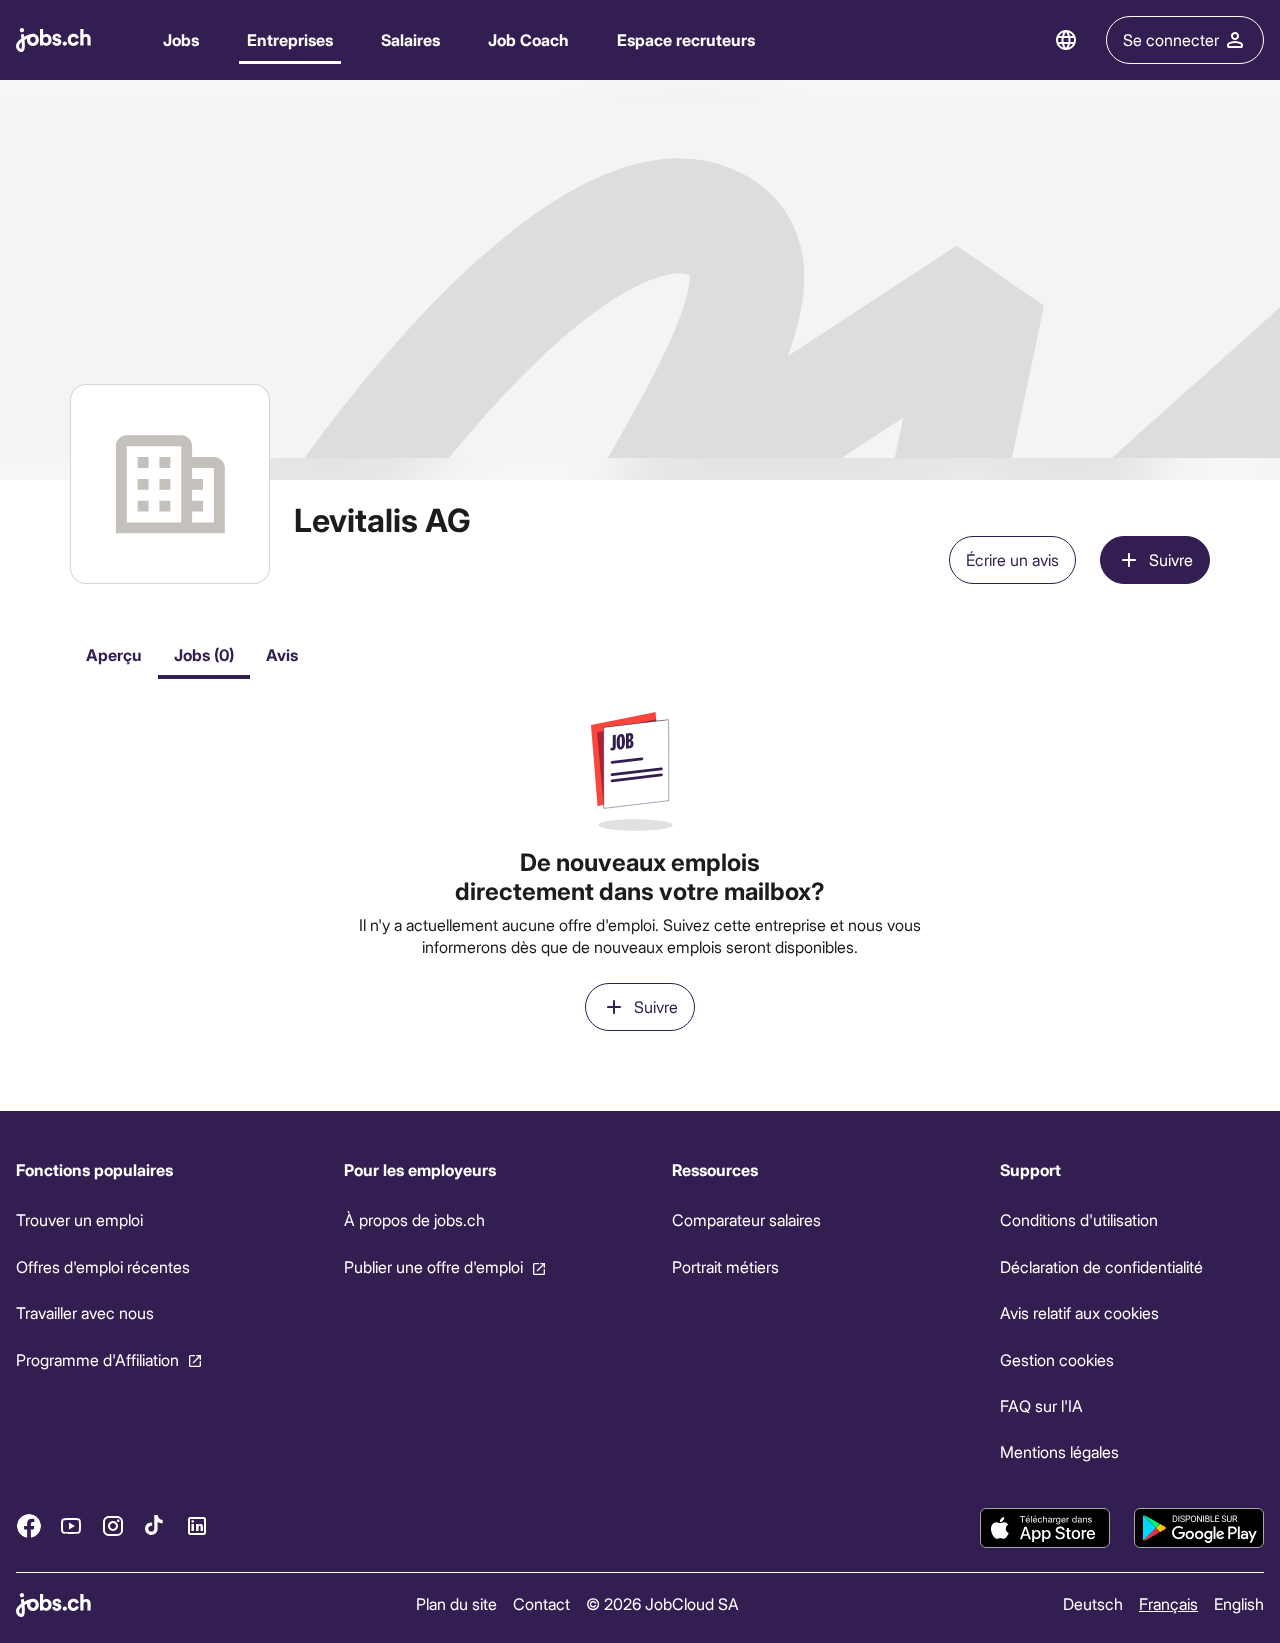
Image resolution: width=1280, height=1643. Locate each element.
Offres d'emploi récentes (103, 1266)
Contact (541, 1603)
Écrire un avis (1012, 559)
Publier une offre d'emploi (433, 1266)
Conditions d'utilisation (1079, 1219)
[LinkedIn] (197, 1525)
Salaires (410, 39)
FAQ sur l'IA (1041, 1405)
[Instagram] (113, 1525)
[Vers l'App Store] (1045, 1528)
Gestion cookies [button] (1057, 1358)
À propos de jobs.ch (414, 1219)
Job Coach (528, 39)
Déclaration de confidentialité (1101, 1266)
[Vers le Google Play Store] (1199, 1528)
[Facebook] (29, 1525)
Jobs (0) (204, 654)
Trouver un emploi (79, 1219)
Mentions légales (1059, 1451)
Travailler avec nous (85, 1312)
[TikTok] (155, 1525)
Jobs (181, 39)
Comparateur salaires (746, 1219)
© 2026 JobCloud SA (662, 1603)
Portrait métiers (725, 1266)
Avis (282, 654)
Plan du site (456, 1603)
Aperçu (114, 654)
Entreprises (290, 39)
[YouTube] (71, 1525)
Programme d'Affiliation (97, 1358)
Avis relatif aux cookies (1079, 1312)
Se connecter (1171, 39)
